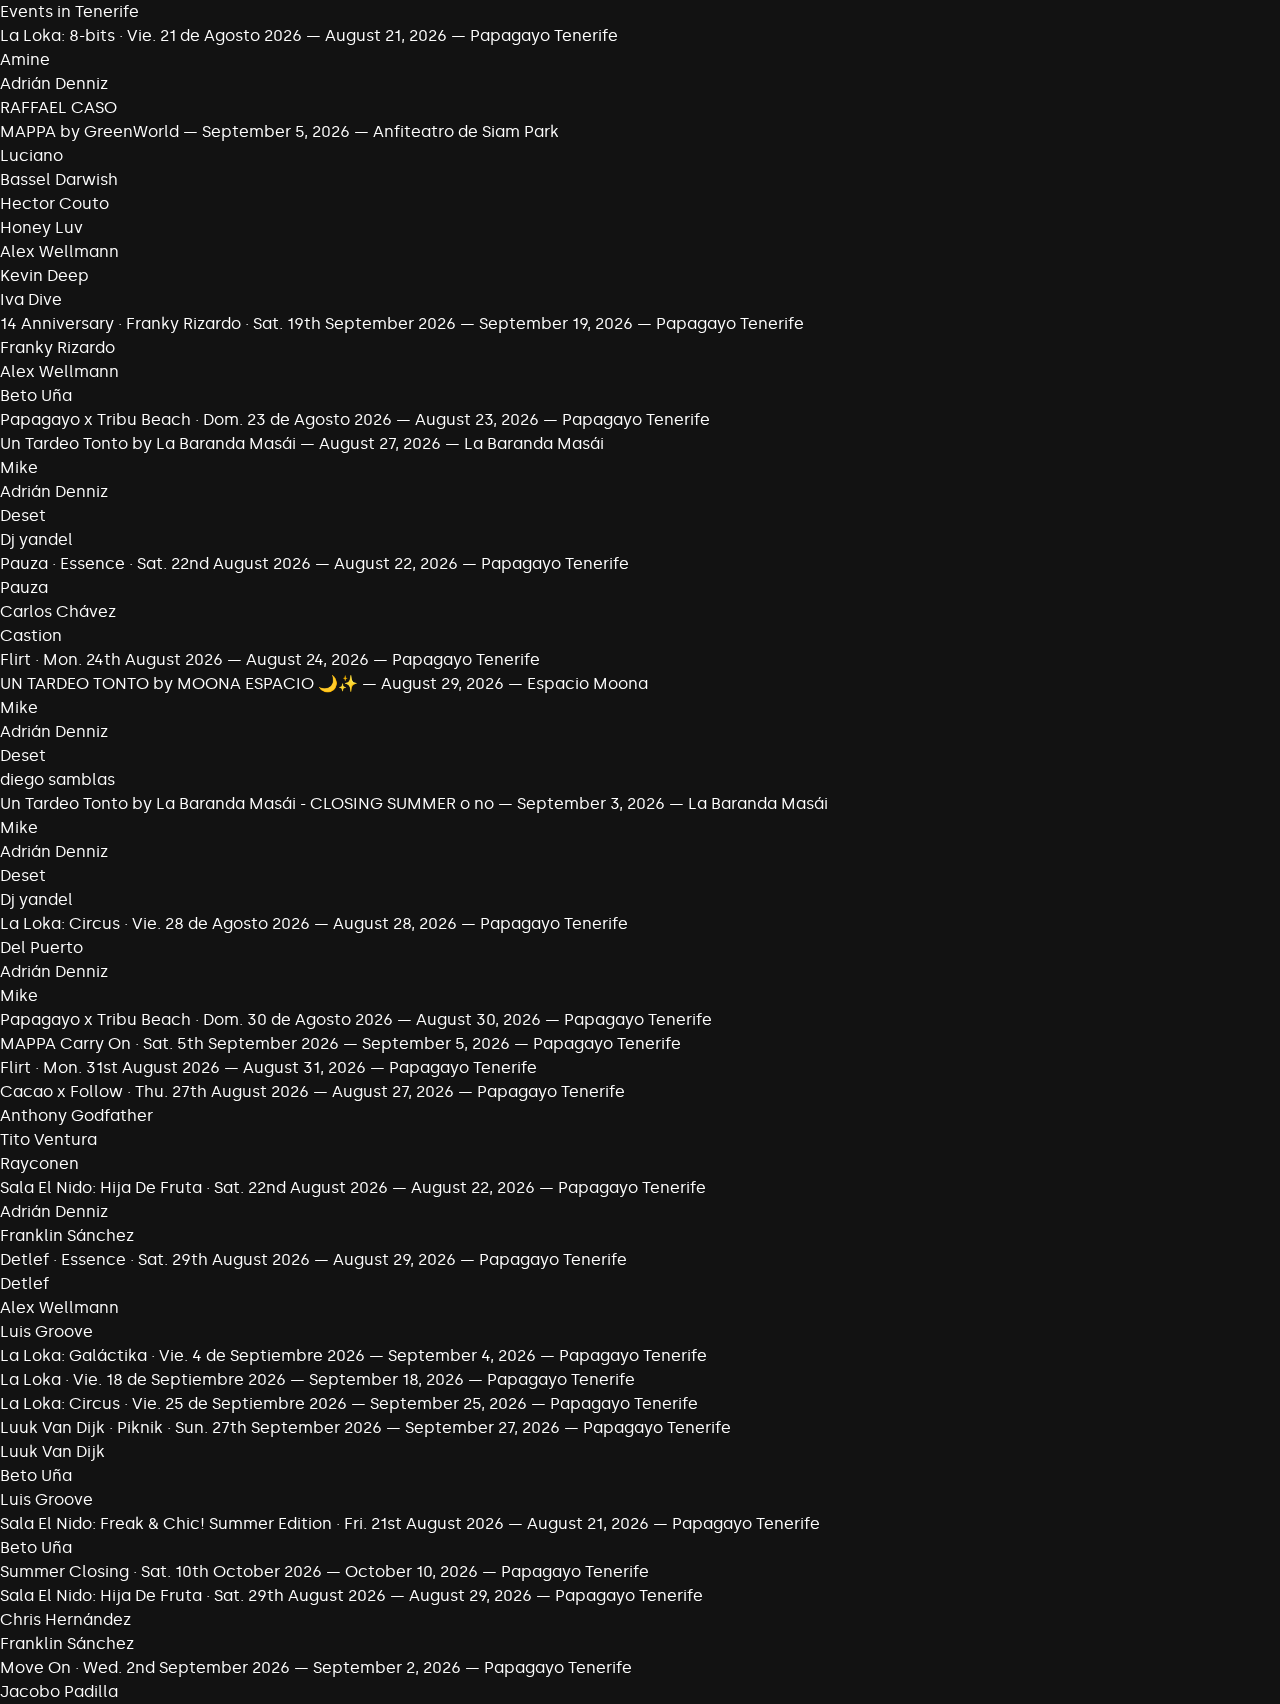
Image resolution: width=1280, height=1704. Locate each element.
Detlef (24, 1283)
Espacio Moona (587, 683)
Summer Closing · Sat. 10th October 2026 (161, 1571)
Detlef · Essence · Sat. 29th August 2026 (155, 1259)
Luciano (31, 155)
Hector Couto (54, 203)
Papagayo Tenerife (544, 35)
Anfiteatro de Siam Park (466, 131)
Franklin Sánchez (67, 1235)
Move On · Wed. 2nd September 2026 (145, 1667)
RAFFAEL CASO (58, 107)
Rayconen (39, 1163)
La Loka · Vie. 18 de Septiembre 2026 (143, 1379)
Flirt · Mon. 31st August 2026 (110, 1067)
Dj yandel (36, 539)
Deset (23, 515)
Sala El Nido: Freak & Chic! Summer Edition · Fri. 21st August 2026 (252, 1523)
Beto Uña (36, 395)
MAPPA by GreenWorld (89, 131)
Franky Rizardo (57, 347)
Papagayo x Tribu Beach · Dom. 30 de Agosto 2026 (196, 1019)
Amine (25, 59)
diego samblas (57, 779)
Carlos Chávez (58, 611)
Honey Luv (41, 227)
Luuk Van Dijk (52, 1451)
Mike (19, 467)
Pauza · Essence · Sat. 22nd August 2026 (155, 563)
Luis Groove (46, 1331)
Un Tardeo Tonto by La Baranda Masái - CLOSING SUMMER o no (247, 803)
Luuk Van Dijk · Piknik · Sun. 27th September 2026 (191, 1427)
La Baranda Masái (534, 443)
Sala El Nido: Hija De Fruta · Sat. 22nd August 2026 (194, 1187)
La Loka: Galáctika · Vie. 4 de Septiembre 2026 (182, 1355)
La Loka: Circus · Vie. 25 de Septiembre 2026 (173, 1403)
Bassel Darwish (59, 179)
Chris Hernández (65, 1619)
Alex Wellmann (59, 251)
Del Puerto (41, 947)
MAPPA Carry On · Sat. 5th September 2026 (169, 1043)
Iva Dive (31, 299)
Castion (31, 635)
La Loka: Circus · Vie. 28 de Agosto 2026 (155, 923)
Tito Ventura (48, 1139)
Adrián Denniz (54, 83)
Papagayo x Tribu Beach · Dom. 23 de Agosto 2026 (196, 419)
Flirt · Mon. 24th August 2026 (111, 659)
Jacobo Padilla (59, 1691)
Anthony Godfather (76, 1115)
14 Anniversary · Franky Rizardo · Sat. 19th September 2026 (228, 323)
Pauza (24, 587)
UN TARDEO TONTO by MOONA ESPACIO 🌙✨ (179, 683)
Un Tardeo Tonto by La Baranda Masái (148, 443)
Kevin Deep (44, 275)
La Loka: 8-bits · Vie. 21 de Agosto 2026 (151, 35)
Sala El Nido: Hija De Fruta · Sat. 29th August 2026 (193, 1595)
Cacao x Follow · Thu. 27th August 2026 (154, 1091)
